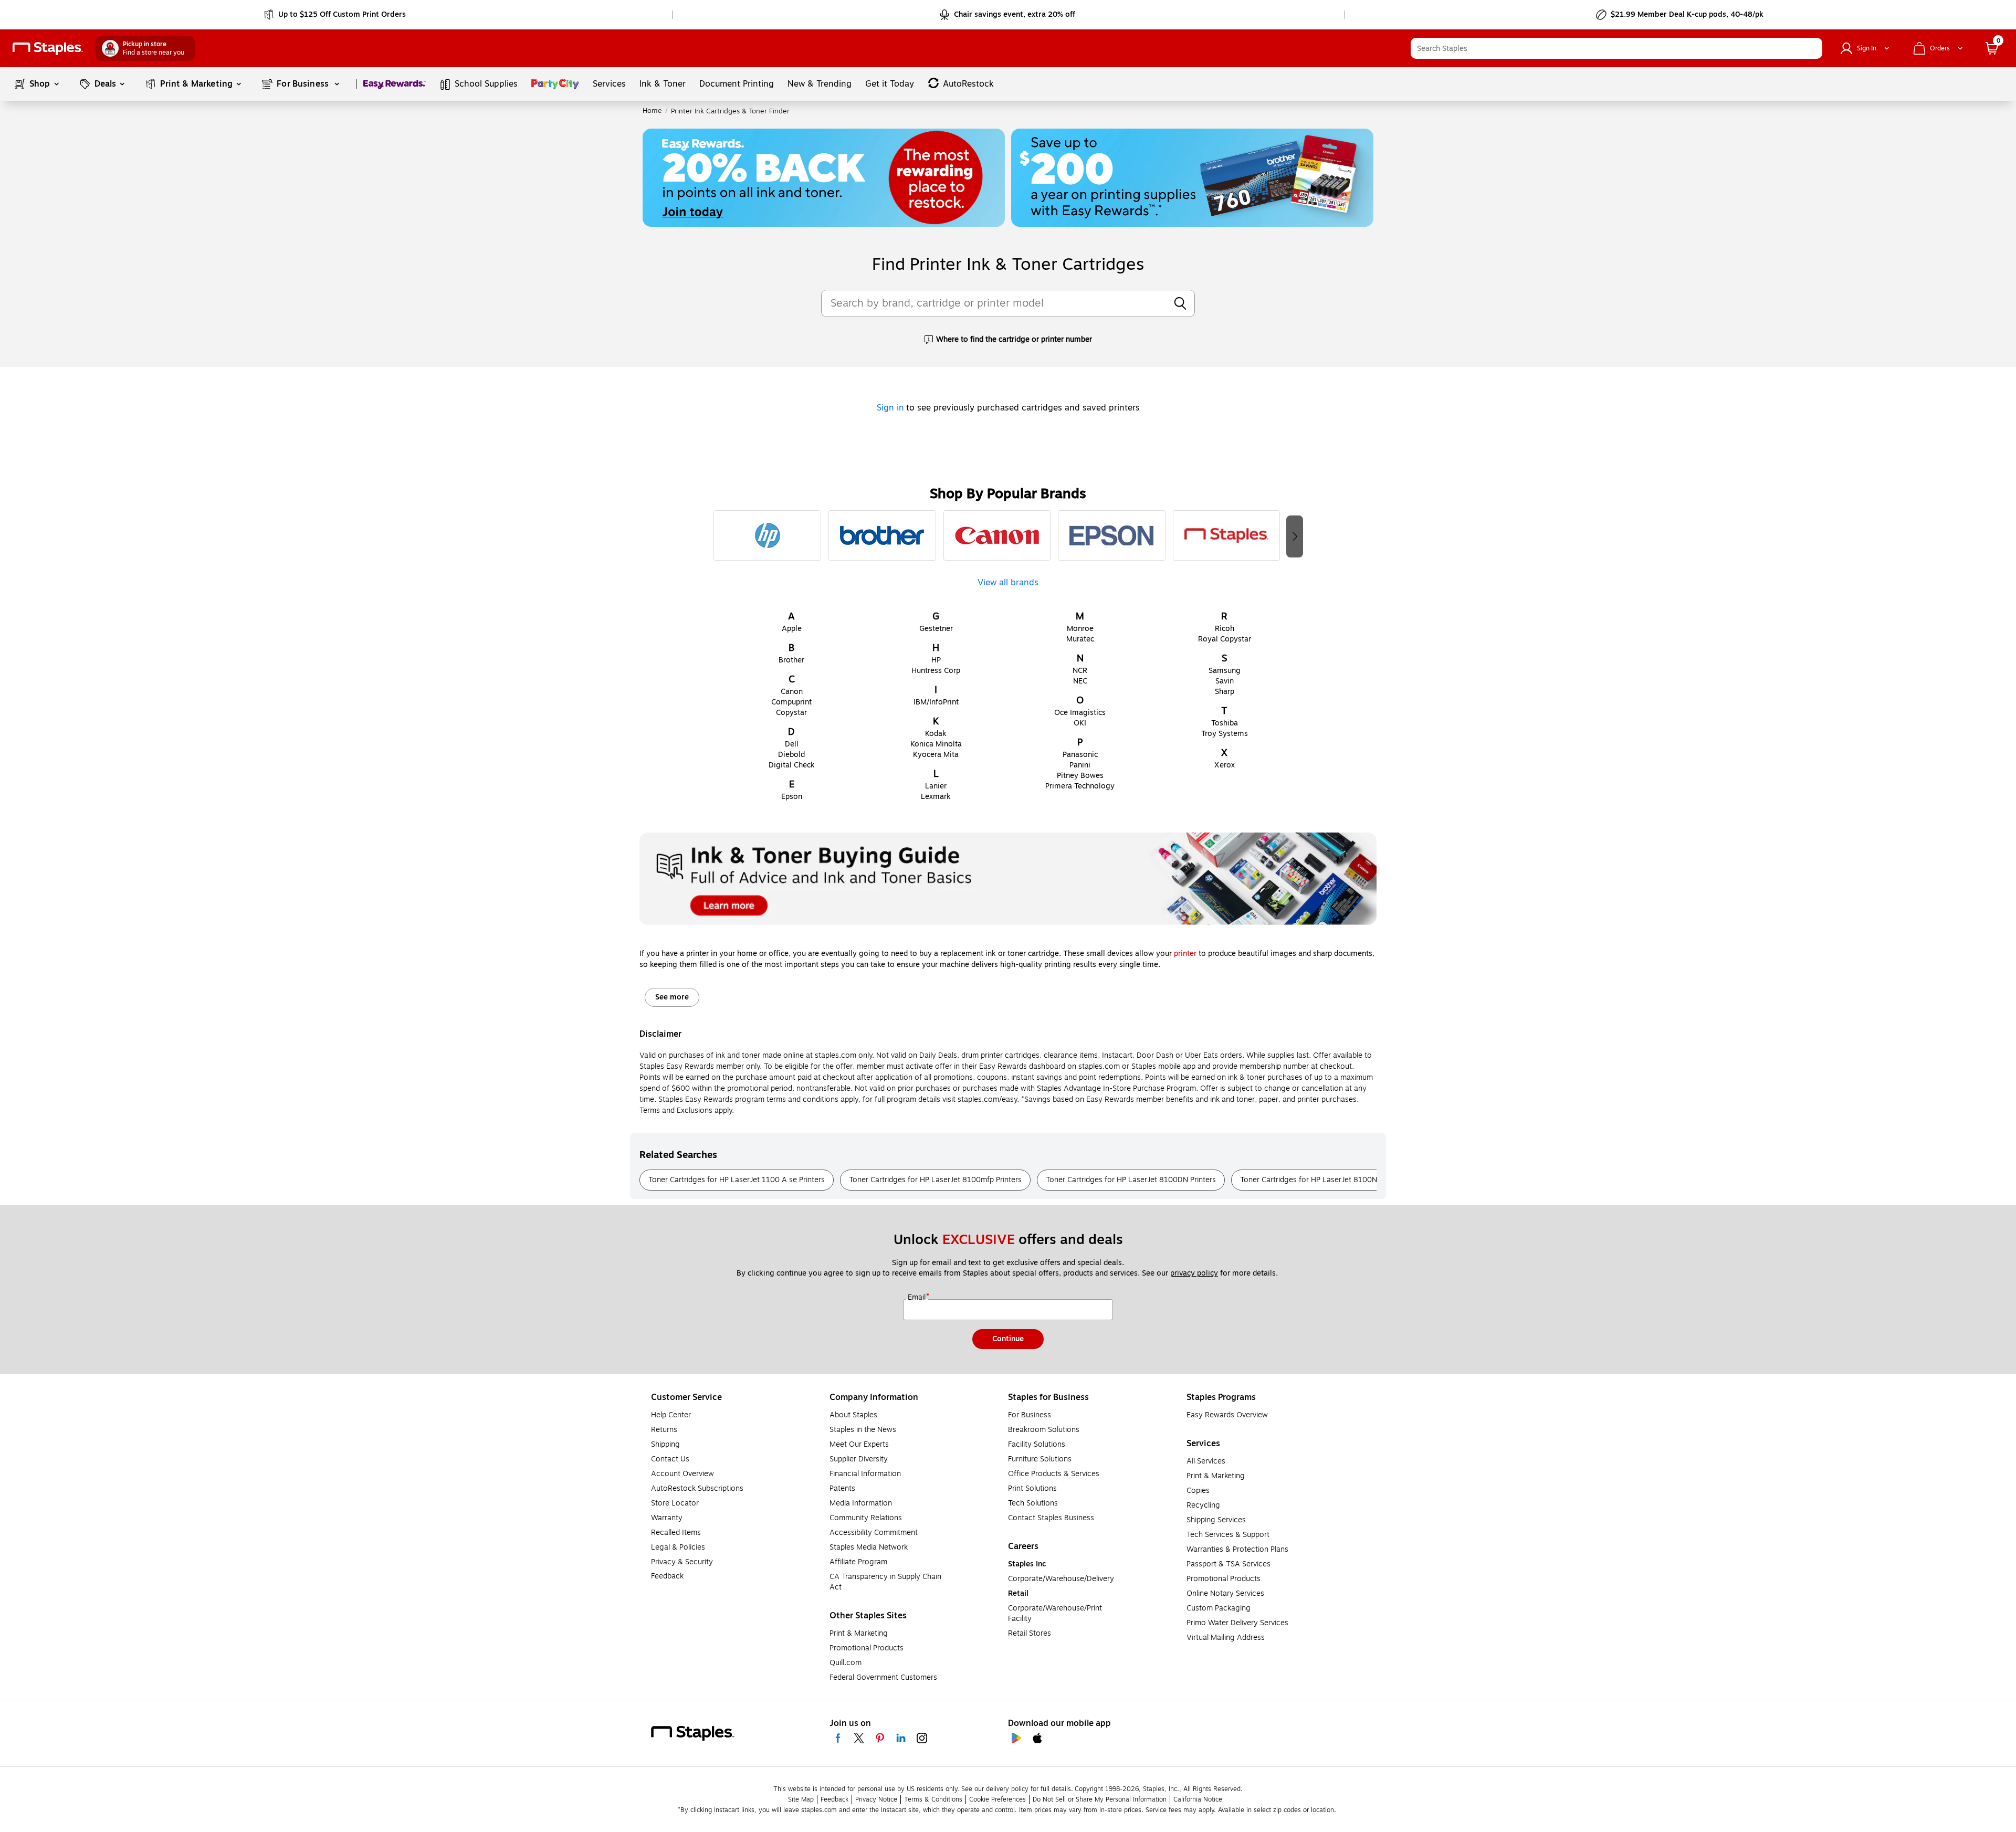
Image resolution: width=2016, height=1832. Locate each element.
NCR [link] (1080, 671)
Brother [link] (791, 660)
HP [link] (936, 660)
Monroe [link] (1080, 629)
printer (1185, 954)
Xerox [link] (1225, 765)
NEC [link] (1080, 681)
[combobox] (1616, 48)
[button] (1812, 48)
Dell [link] (792, 744)
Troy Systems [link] (1225, 734)
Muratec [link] (1080, 639)
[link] (336, 15)
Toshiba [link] (1225, 723)
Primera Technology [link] (1080, 786)
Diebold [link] (791, 755)
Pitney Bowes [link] (1080, 776)
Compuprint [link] (791, 702)
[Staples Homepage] (48, 49)
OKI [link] (1080, 723)
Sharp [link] (1225, 692)
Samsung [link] (1225, 671)
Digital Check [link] (792, 765)
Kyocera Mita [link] (936, 755)
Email (918, 1298)
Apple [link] (792, 629)
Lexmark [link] (936, 797)
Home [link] (652, 111)
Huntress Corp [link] (936, 671)
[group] (767, 535)
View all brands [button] (1008, 581)
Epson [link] (792, 797)
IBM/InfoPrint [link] (936, 702)
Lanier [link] (936, 786)
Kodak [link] (936, 734)
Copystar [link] (791, 713)
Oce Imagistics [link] (1080, 713)
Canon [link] (792, 692)
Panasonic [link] (1080, 755)
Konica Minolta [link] (936, 744)
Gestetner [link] (936, 629)
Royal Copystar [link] (1225, 639)
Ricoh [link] (1225, 629)
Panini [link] (1080, 765)
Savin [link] (1225, 681)
